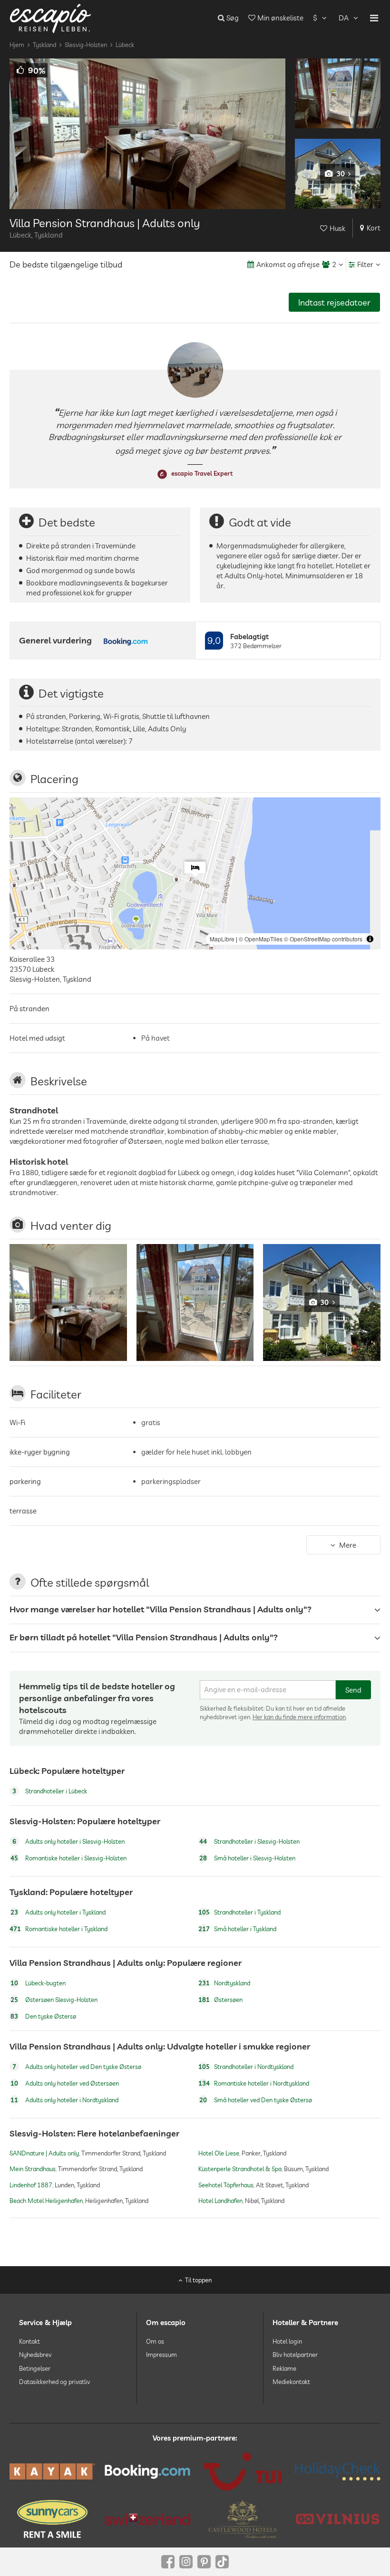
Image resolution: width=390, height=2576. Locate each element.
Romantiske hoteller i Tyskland (58, 1929)
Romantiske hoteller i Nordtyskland (254, 2083)
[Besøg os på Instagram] (186, 2562)
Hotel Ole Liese (219, 2154)
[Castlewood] (243, 2519)
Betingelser (35, 2368)
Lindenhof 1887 (31, 2185)
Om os (155, 2341)
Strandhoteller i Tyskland (239, 1912)
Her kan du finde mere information (299, 1717)
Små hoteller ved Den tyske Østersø (256, 2100)
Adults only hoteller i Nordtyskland (64, 2100)
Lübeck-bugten (38, 1983)
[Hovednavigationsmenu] (374, 18)
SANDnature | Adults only (44, 2154)
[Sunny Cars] (52, 2519)
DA (344, 18)
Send (353, 1690)
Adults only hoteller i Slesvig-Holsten (68, 1841)
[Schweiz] (147, 2519)
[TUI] (243, 2471)
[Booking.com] (147, 2472)
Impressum (161, 2355)
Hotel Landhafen (220, 2201)
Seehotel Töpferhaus (226, 2185)
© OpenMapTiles (261, 939)
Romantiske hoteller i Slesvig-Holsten (68, 1858)
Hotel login (287, 2341)
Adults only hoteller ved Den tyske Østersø (77, 2067)
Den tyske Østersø (43, 2016)
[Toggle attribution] (370, 939)
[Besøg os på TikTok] (222, 2562)
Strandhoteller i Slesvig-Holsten (249, 1841)
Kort (374, 228)
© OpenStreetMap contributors (323, 939)
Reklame (284, 2368)
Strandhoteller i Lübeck (50, 1791)
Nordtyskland (224, 1983)
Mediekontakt (291, 2382)
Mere (348, 1545)
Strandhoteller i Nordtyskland (246, 2067)
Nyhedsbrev (35, 2355)
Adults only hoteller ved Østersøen (65, 2083)
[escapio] (50, 18)
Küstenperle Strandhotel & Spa (240, 2169)
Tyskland (44, 45)
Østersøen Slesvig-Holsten (54, 2000)
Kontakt (29, 2341)
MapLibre (222, 939)
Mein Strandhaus (33, 2169)
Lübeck (125, 45)
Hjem (17, 45)
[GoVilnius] (338, 2519)
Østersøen (220, 2000)
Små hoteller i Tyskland (237, 1929)
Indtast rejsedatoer (334, 302)
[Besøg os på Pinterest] (204, 2562)
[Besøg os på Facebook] (168, 2562)
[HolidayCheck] (338, 2471)
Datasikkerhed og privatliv (54, 2382)
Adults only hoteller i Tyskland (58, 1912)
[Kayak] (52, 2471)
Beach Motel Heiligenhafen (46, 2201)
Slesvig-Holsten (86, 45)
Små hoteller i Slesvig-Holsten (247, 1858)
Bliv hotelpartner (295, 2355)
